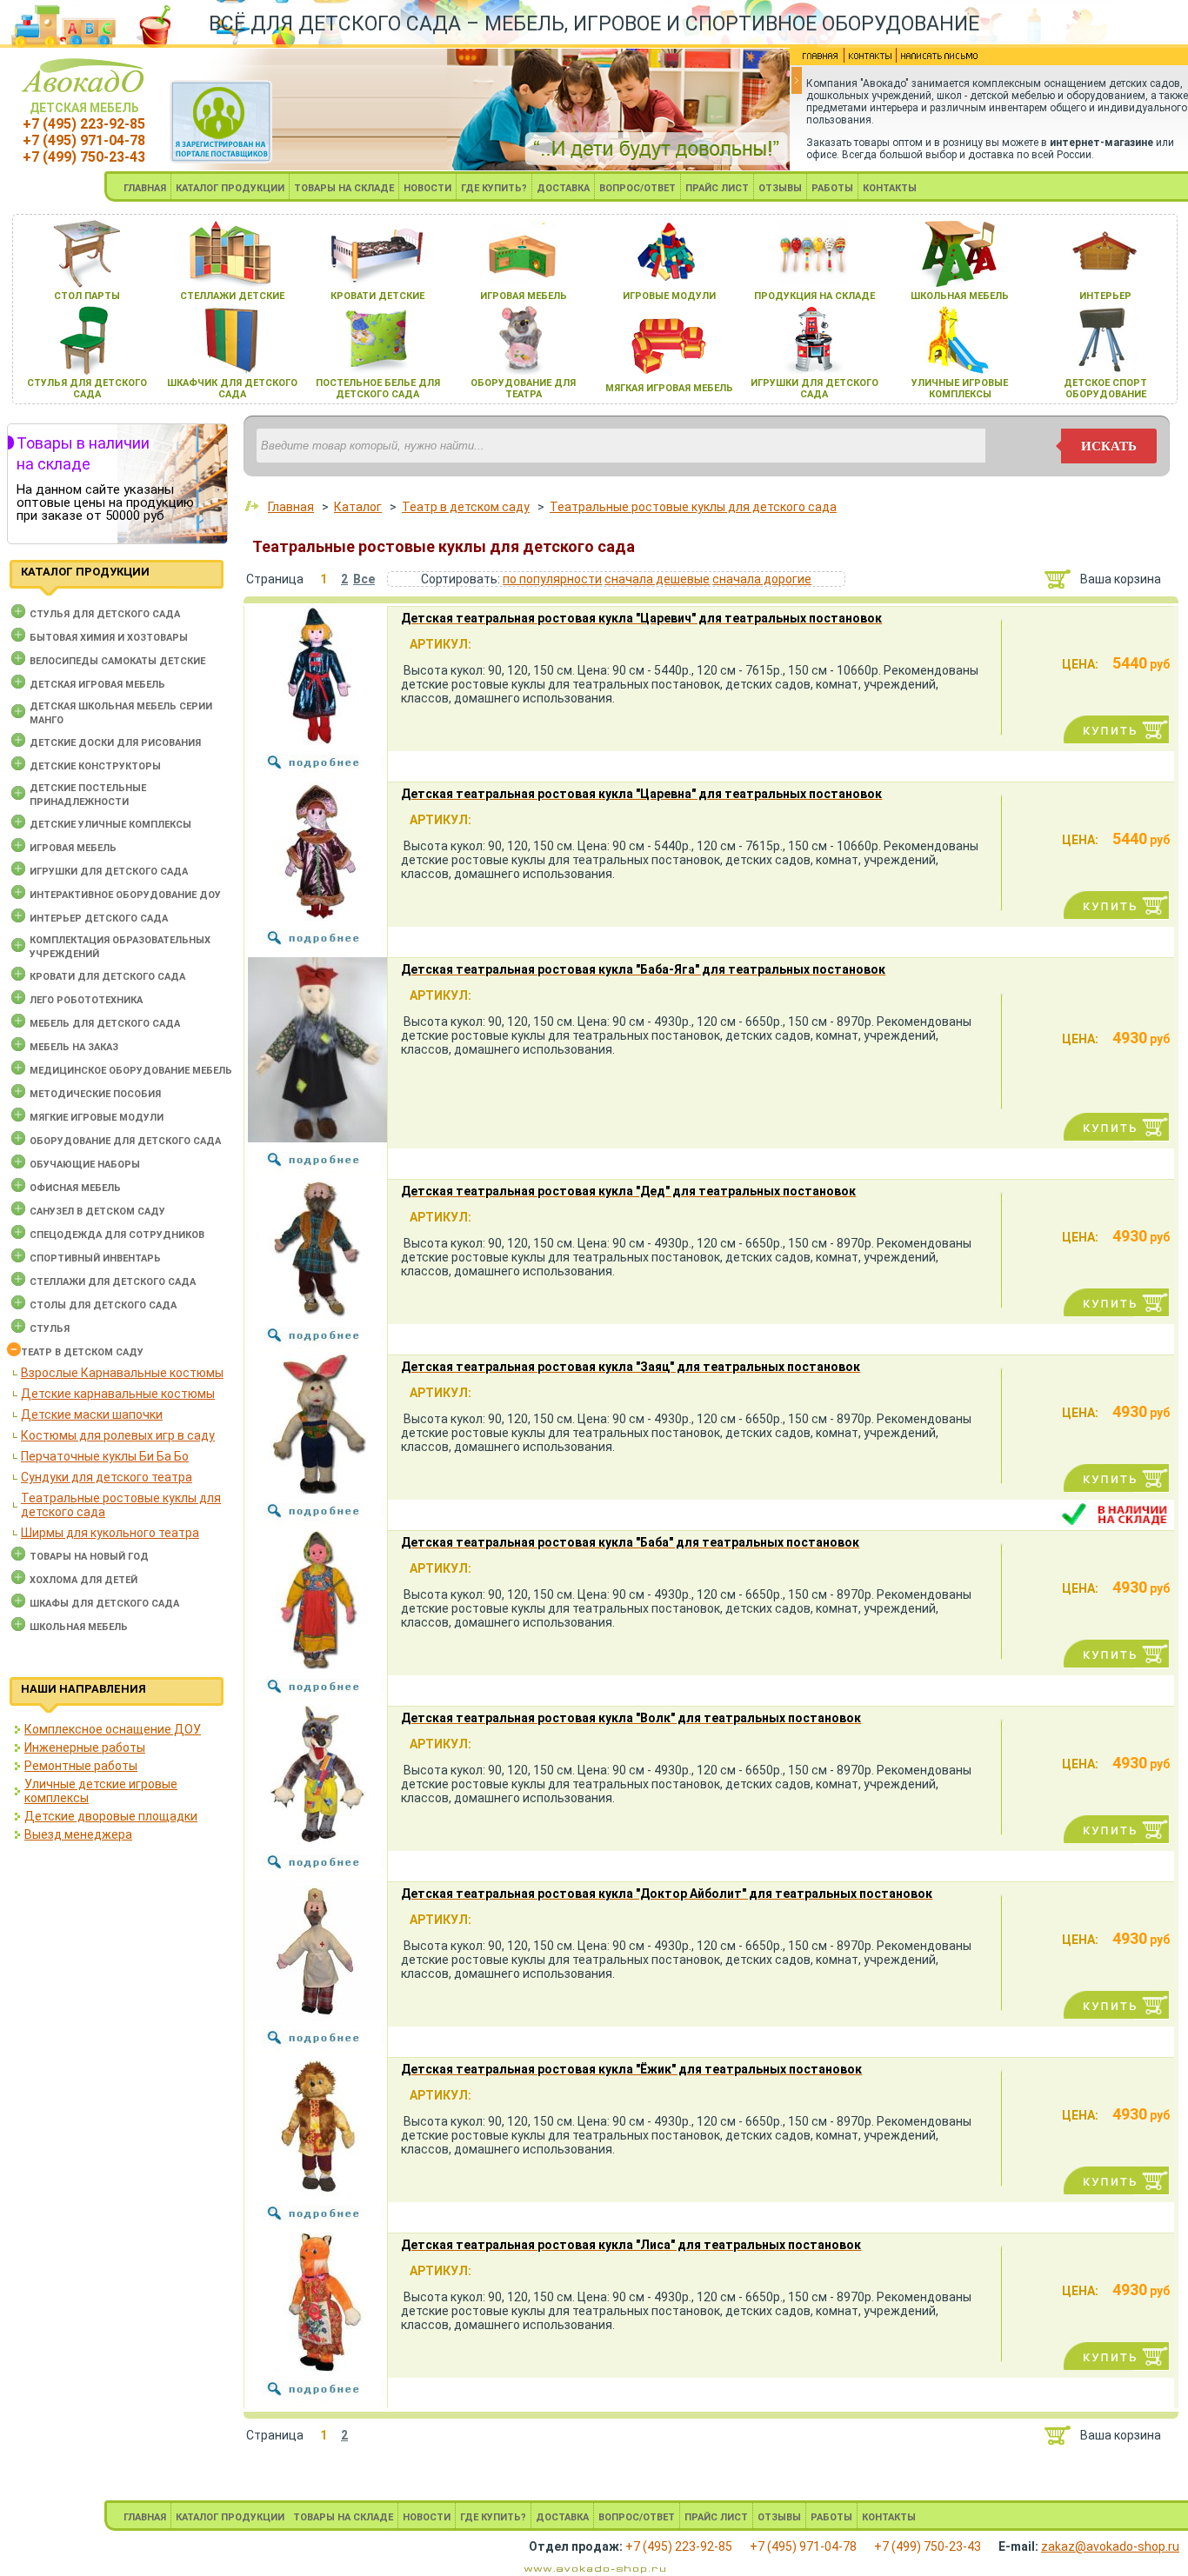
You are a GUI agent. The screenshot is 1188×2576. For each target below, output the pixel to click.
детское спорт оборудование (1105, 389)
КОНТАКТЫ (890, 188)
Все (364, 579)
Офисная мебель (75, 1188)
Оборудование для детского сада (125, 1141)
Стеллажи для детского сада (113, 1282)
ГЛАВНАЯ (145, 188)
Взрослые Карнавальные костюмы (122, 1373)
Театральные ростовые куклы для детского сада (693, 507)
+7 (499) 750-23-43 (84, 157)
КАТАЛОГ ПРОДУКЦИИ (230, 188)
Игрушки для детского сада (109, 872)
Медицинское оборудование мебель (131, 1071)
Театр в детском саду (82, 1352)
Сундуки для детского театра (107, 1477)
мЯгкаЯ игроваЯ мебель (669, 388)
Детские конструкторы (95, 766)
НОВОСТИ (427, 188)
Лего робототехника (86, 1000)
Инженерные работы (85, 1747)
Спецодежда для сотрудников (117, 1235)
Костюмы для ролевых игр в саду (118, 1435)
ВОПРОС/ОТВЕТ (637, 188)
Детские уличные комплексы (110, 825)
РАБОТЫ (832, 188)
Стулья (50, 1329)
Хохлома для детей (83, 1580)
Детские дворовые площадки (111, 1816)
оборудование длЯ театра (523, 389)
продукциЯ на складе (814, 296)
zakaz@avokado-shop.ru (1110, 2546)
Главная (291, 507)
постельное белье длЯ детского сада (378, 389)
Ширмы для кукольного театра (110, 1533)
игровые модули (669, 296)
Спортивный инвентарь (95, 1258)
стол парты (87, 296)
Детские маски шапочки (92, 1414)
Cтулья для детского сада (105, 614)
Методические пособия (95, 1094)
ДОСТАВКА (563, 188)
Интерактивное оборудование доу (125, 895)
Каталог (358, 507)
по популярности (552, 579)
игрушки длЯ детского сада (814, 389)
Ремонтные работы (81, 1766)
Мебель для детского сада (105, 1024)
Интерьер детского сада (99, 919)
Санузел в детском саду (97, 1211)
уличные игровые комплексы (960, 389)
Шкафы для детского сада (104, 1604)
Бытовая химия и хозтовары (109, 638)
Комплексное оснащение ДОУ (113, 1729)
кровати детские (377, 296)
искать (1109, 446)
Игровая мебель (73, 848)
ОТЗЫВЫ (780, 188)
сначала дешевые (657, 579)
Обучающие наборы (85, 1165)
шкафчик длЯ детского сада (232, 389)
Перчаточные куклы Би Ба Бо (105, 1456)
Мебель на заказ (74, 1047)
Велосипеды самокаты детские (117, 661)
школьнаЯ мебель (960, 296)
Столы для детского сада (103, 1305)
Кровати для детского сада (107, 977)
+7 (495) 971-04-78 (84, 140)
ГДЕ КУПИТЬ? (494, 188)
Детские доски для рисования (115, 743)
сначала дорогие (762, 579)
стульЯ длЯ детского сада (87, 389)
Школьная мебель (79, 1627)
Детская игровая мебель (97, 685)
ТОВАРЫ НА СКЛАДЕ (344, 188)
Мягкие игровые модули (97, 1118)
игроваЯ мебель (524, 296)
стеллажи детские (232, 296)
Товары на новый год (89, 1557)
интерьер (1105, 296)
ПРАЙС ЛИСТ (717, 188)
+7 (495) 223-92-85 (84, 124)
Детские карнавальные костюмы (118, 1394)
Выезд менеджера (78, 1834)
